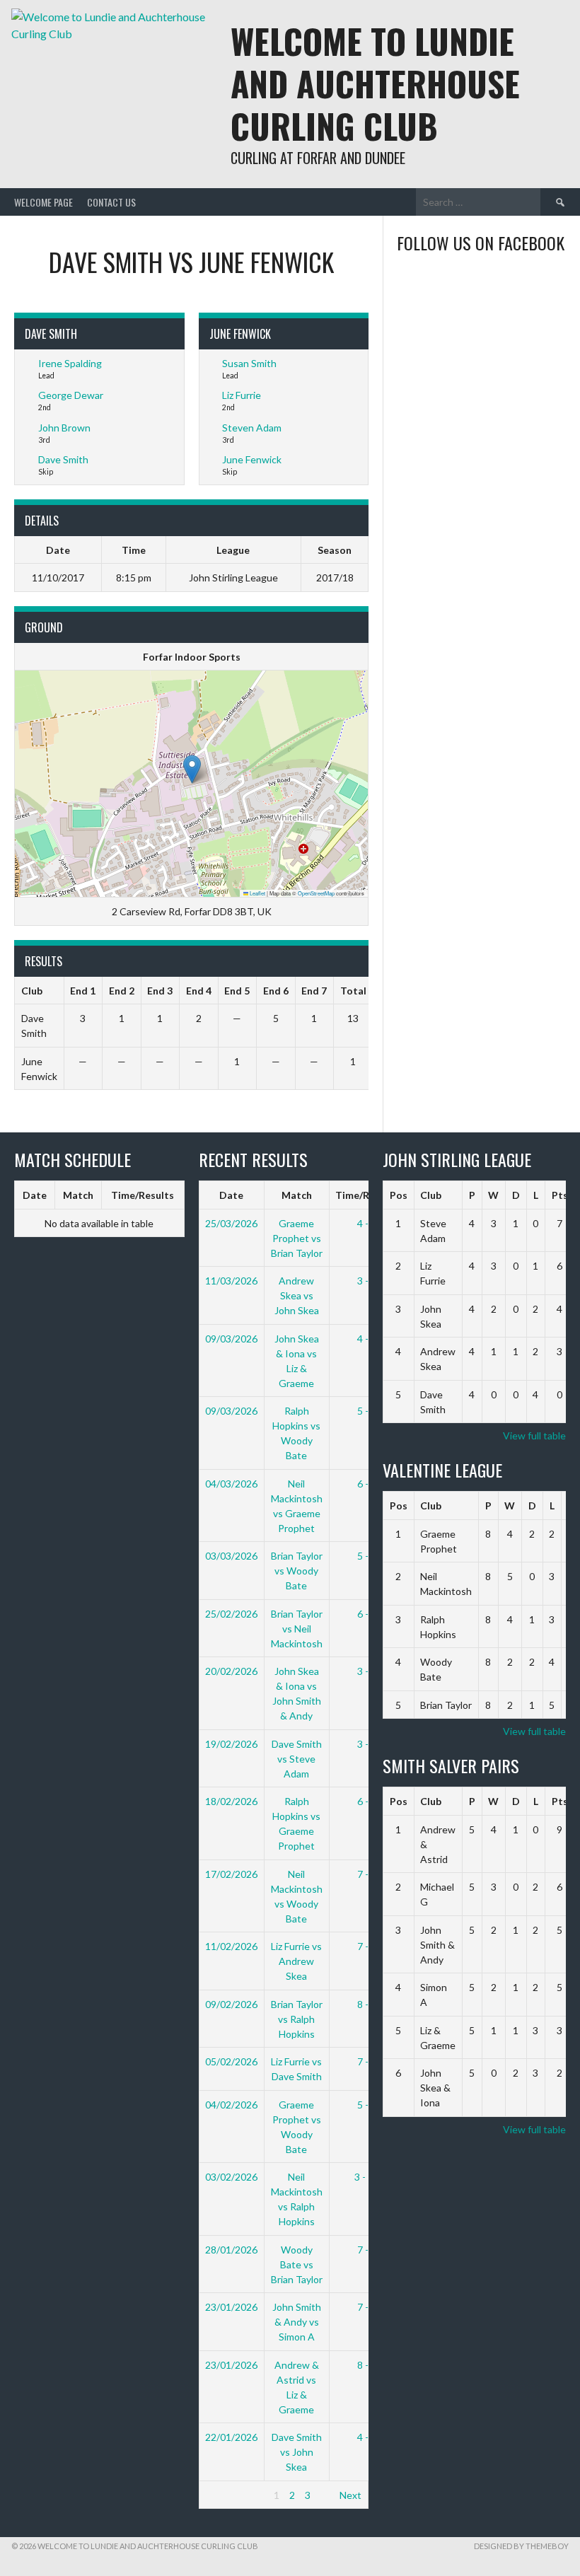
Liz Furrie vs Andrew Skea (296, 1961)
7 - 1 (367, 2307)
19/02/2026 (231, 1744)
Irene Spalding (70, 363)
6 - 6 (367, 1801)
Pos (399, 1195)
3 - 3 (367, 1671)
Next (350, 2495)
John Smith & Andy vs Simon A (297, 2322)
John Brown (64, 428)
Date (35, 1195)
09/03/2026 (231, 1339)
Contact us (111, 202)
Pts (560, 1195)
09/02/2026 (231, 2004)
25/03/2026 (231, 1223)
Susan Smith (249, 363)
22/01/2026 (231, 2437)
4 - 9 (367, 1223)
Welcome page (43, 202)
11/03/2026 (231, 1281)
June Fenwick (252, 459)
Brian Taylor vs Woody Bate (297, 1571)
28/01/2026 (231, 2250)
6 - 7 (367, 1484)
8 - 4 (367, 2004)
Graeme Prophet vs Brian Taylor (297, 1238)
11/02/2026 (231, 1946)
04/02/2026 (231, 2105)
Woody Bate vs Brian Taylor (297, 2264)
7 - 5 (367, 1874)
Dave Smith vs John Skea (297, 2452)
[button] (192, 769)
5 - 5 (367, 1556)
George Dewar (71, 395)
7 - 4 (367, 1946)
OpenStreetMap (316, 893)
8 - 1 (367, 2365)
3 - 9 (367, 1281)
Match (78, 1195)
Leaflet (257, 893)
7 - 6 (367, 2061)
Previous (225, 2495)
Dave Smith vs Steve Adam (297, 1759)
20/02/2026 (231, 1671)
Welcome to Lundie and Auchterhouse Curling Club (375, 83)
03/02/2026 (231, 2177)
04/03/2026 (231, 1484)
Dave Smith (63, 459)
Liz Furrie (242, 395)
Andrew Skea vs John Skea (297, 1295)
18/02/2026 (231, 1801)
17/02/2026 (231, 1874)
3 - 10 (367, 2177)
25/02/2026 (231, 1614)
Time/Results (143, 1195)
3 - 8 (367, 1744)
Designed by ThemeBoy (521, 2546)
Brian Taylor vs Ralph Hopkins (297, 2019)
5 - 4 (367, 1411)
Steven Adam (252, 428)
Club (431, 1195)
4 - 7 (367, 2437)
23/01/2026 (231, 2307)
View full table (534, 1435)
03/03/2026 (231, 1556)
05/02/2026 (231, 2061)
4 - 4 (367, 1339)
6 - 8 (367, 1614)
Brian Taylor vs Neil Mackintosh (297, 1629)
